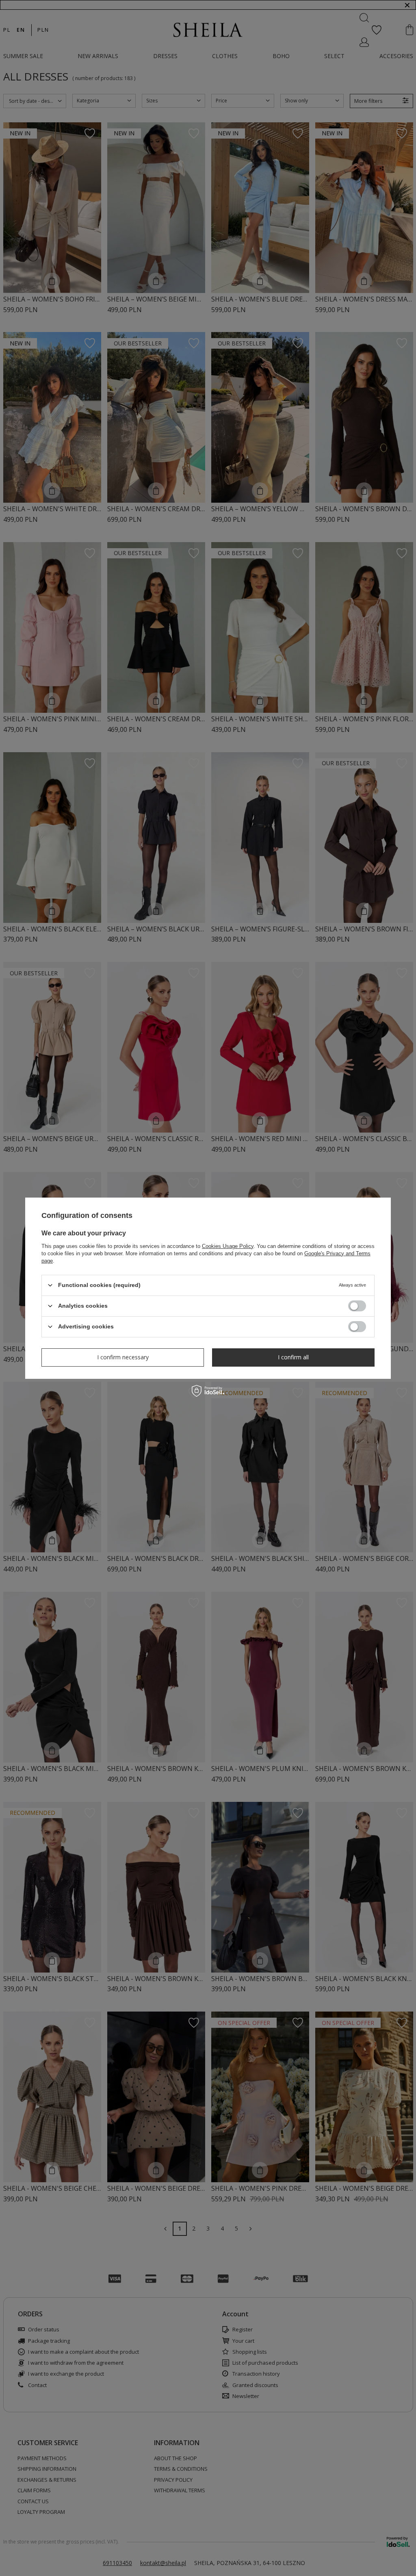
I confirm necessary (123, 1357)
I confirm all (293, 1357)
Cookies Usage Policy (228, 1246)
